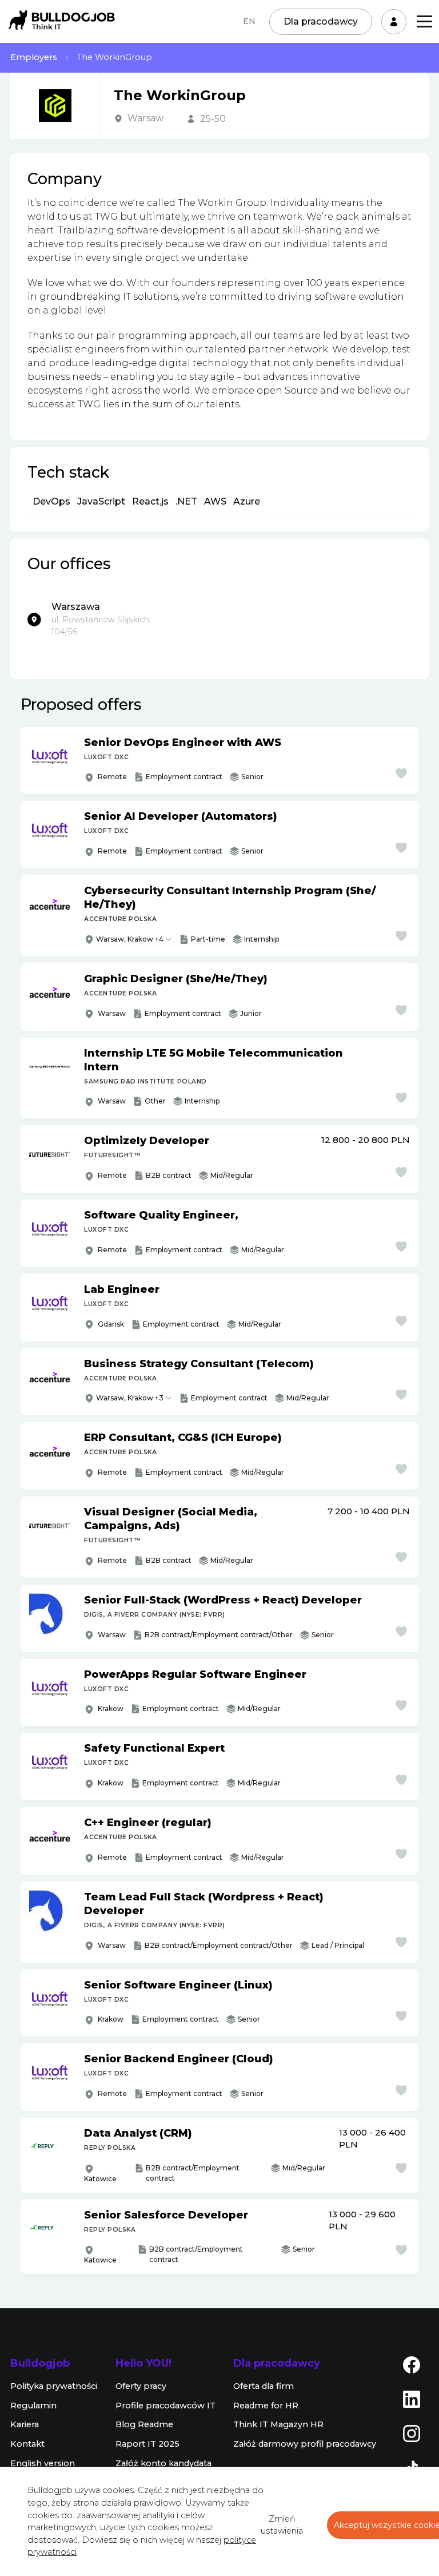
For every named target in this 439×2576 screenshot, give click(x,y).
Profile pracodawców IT (165, 2406)
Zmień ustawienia (282, 2525)
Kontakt (27, 2444)
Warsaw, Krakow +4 (130, 939)
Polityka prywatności (54, 2386)
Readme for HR (266, 2406)
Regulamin (33, 2406)
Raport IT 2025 (147, 2444)
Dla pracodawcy (321, 21)
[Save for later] (401, 773)
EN (249, 21)
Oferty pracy (141, 2386)
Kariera (25, 2424)
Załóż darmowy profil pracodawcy (305, 2444)
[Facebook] (412, 2364)
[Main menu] (424, 21)
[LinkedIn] (412, 2399)
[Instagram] (412, 2433)
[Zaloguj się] (394, 22)
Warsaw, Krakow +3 (130, 1398)
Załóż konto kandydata (163, 2463)
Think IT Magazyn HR (278, 2424)
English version (43, 2463)
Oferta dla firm (264, 2386)
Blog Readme (144, 2424)
